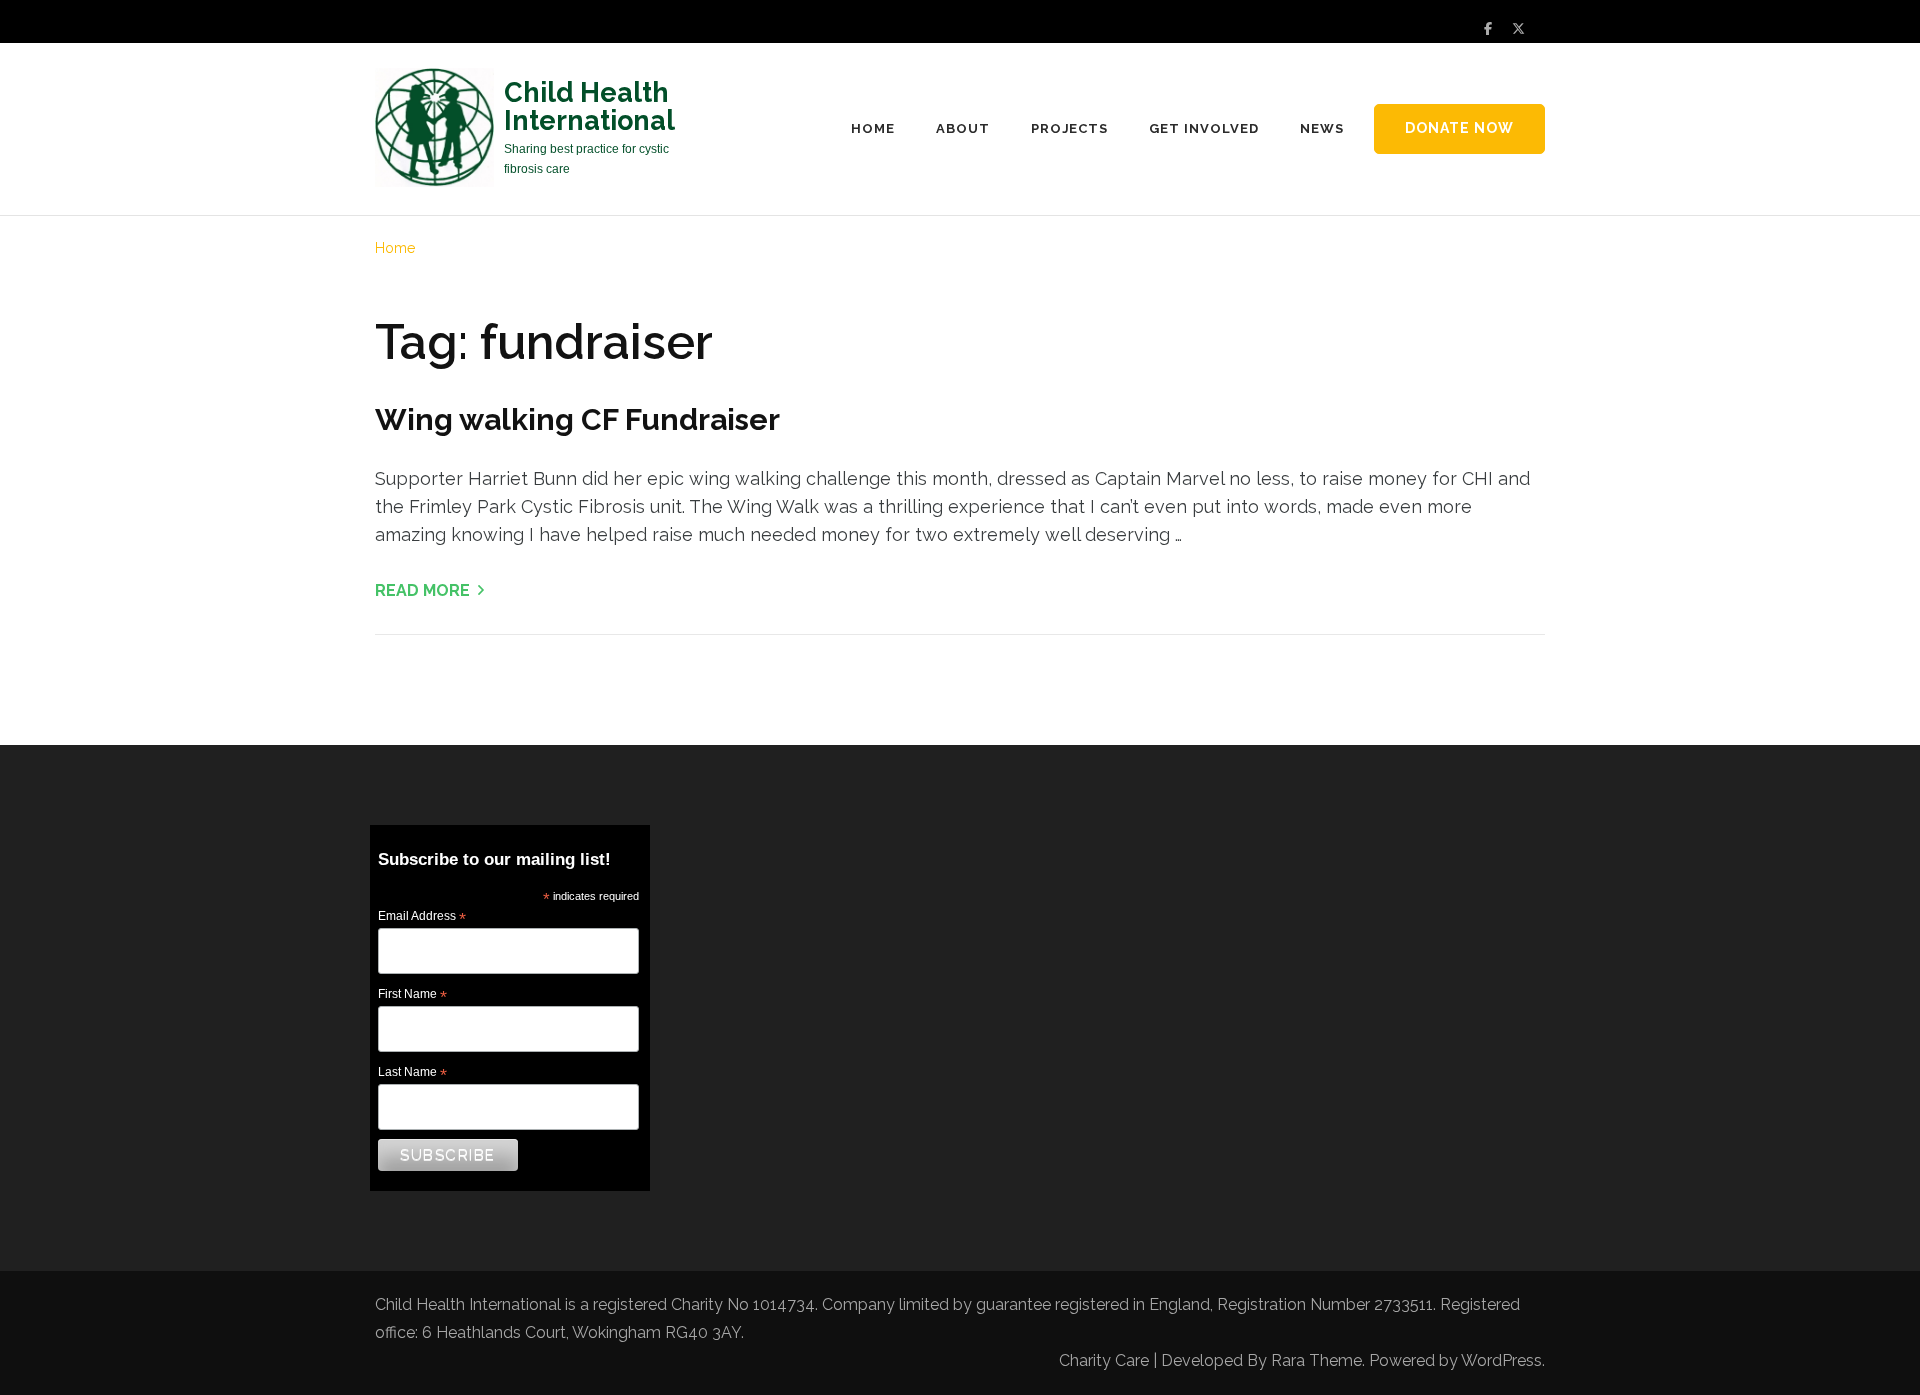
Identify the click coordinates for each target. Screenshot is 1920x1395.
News (1322, 128)
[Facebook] (1488, 28)
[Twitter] (1518, 28)
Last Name (412, 1073)
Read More (422, 590)
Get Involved (1204, 128)
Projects (1070, 128)
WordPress (1501, 1360)
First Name (412, 995)
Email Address (422, 917)
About (963, 128)
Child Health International (589, 106)
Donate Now (1459, 128)
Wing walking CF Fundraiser (577, 419)
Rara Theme (1316, 1360)
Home (873, 128)
